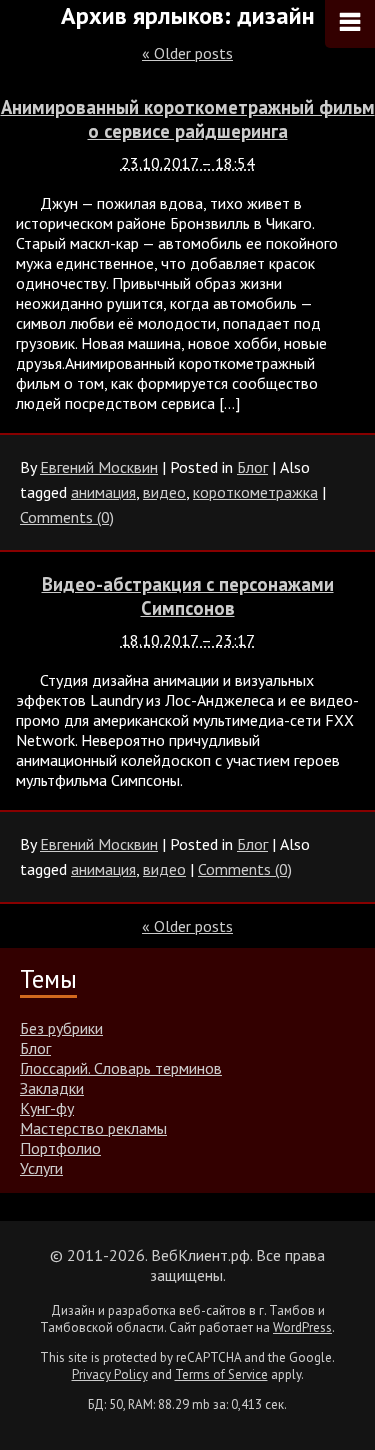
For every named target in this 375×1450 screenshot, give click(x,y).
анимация (103, 492)
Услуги (41, 1168)
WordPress (302, 1327)
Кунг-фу (47, 1108)
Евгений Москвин (99, 467)
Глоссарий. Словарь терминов (121, 1068)
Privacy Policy (110, 1374)
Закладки (52, 1088)
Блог (252, 467)
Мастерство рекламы (93, 1128)
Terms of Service (221, 1374)
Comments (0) (67, 517)
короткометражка (255, 492)
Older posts (187, 53)
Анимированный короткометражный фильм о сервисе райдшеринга (188, 119)
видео (164, 492)
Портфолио (60, 1148)
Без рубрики (61, 1028)
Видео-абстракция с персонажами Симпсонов (188, 596)
